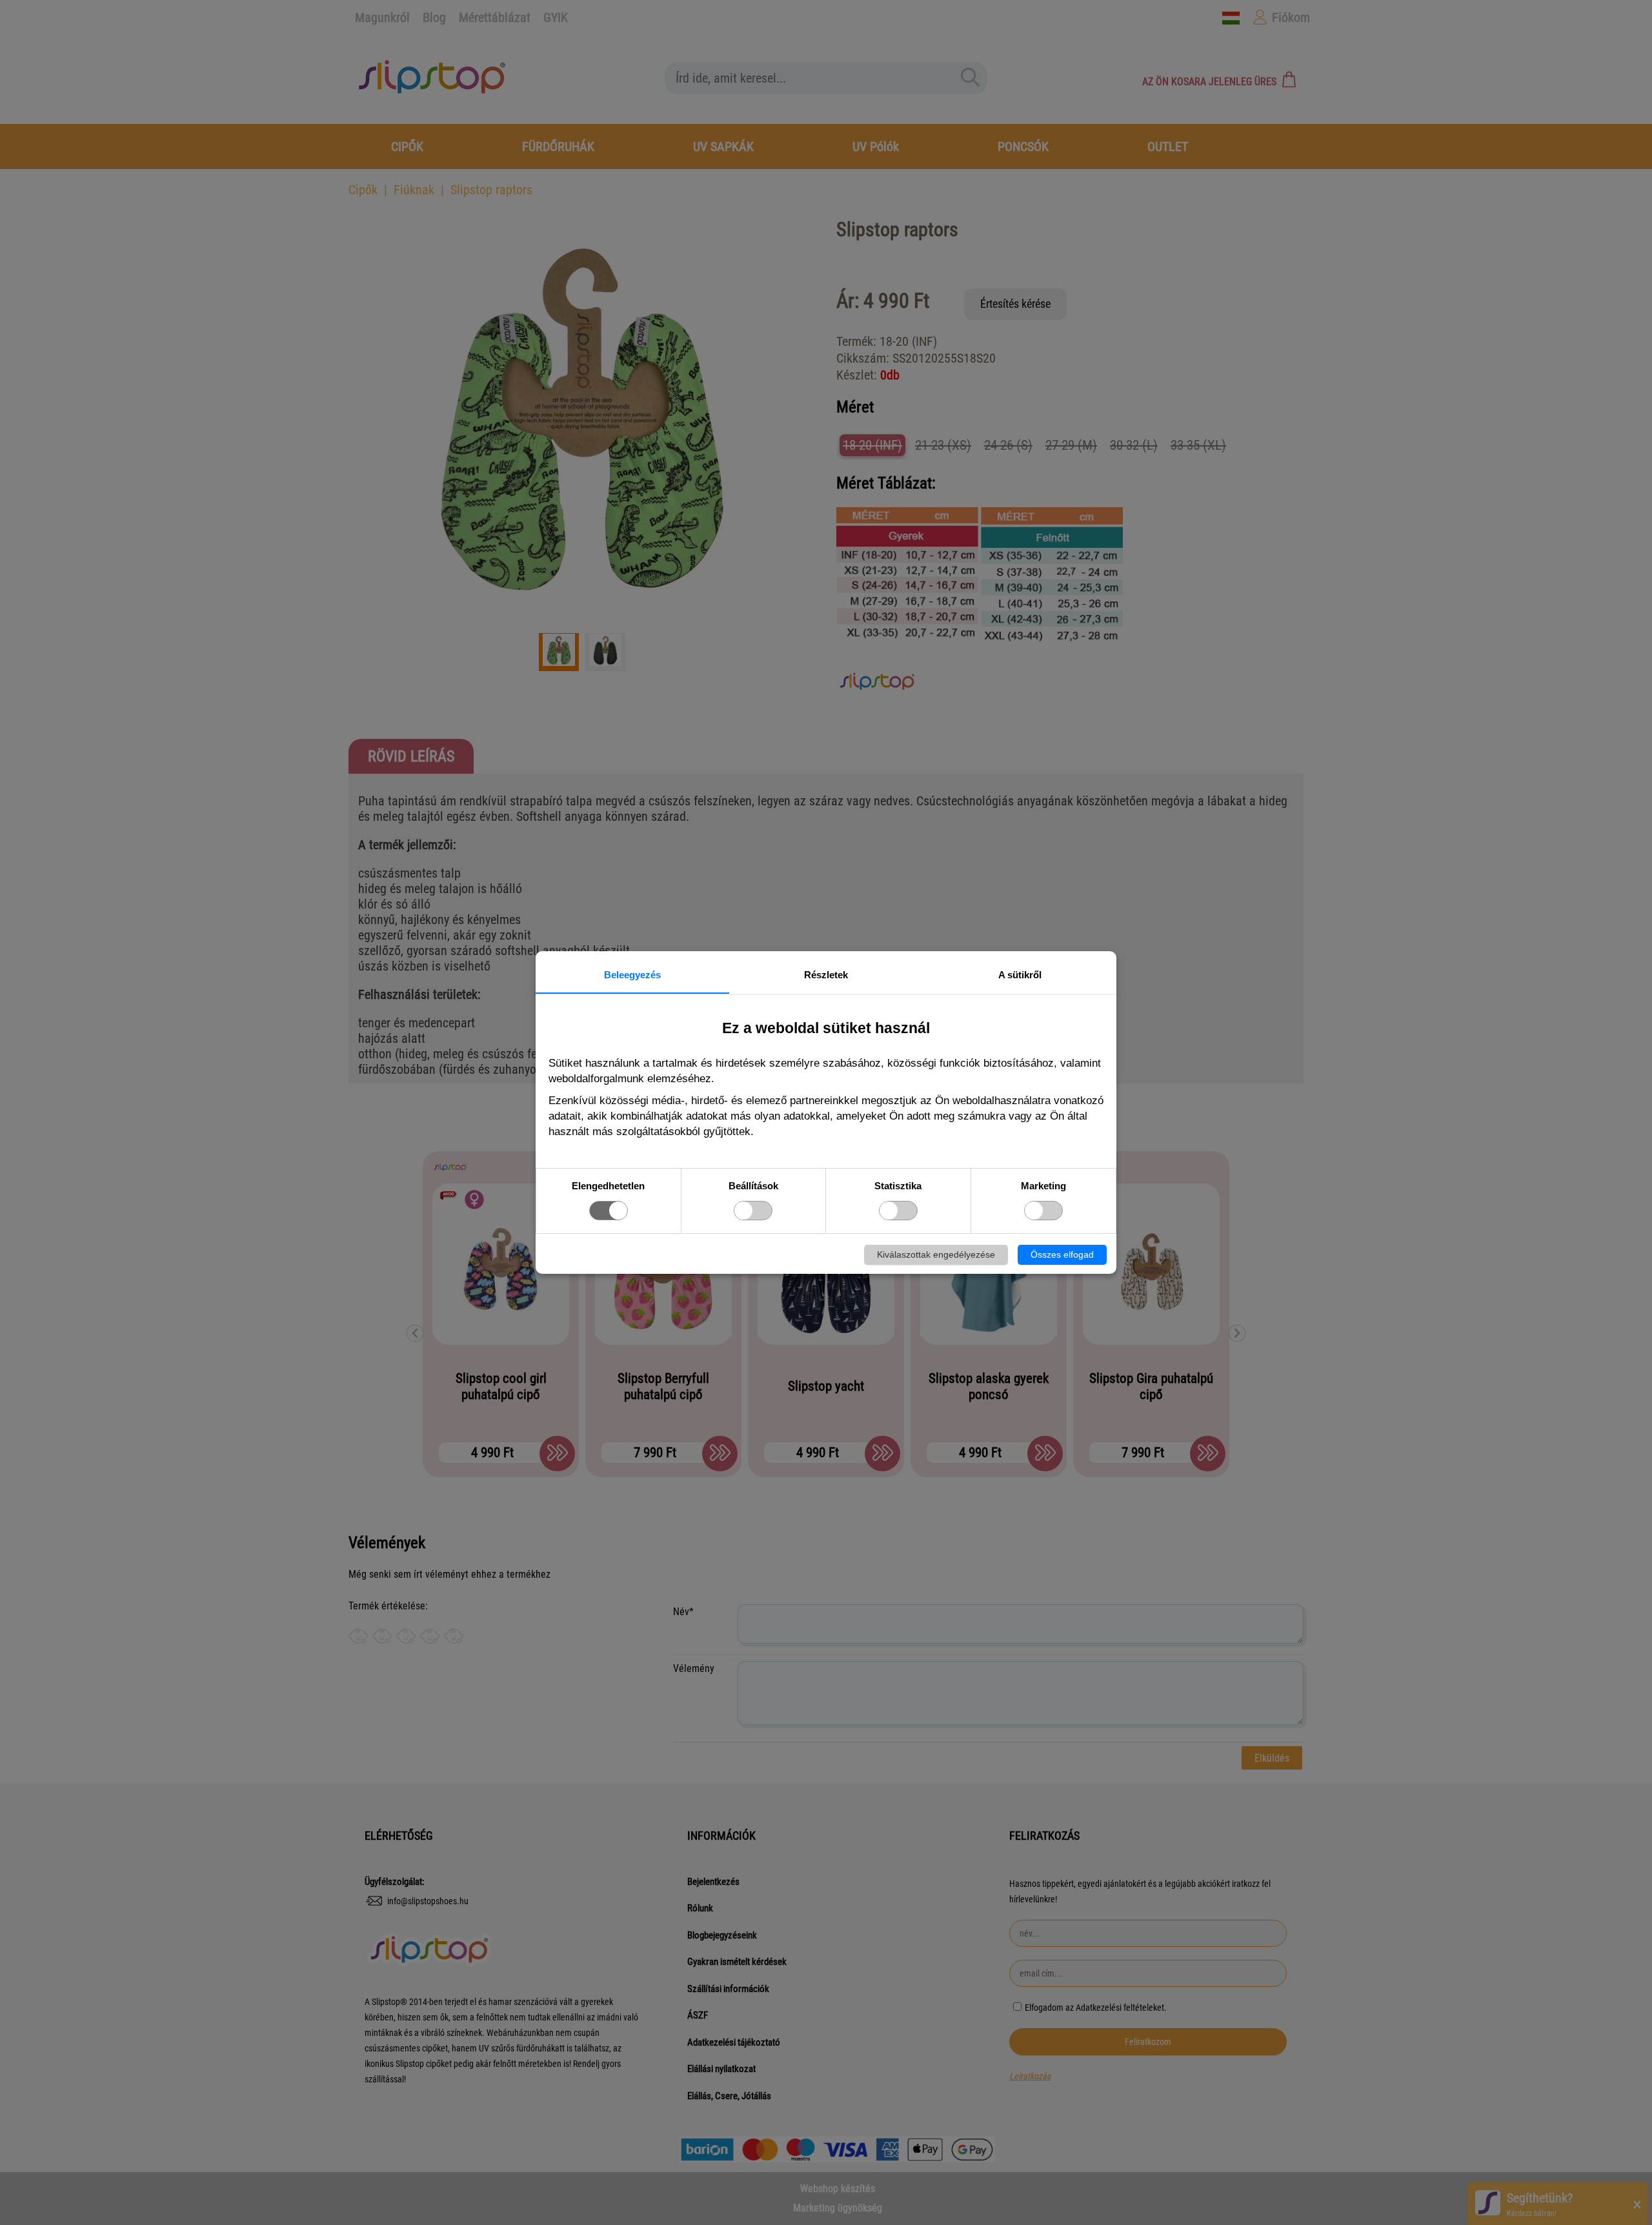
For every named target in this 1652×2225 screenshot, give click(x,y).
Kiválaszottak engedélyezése (936, 1254)
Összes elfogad (1062, 1254)
